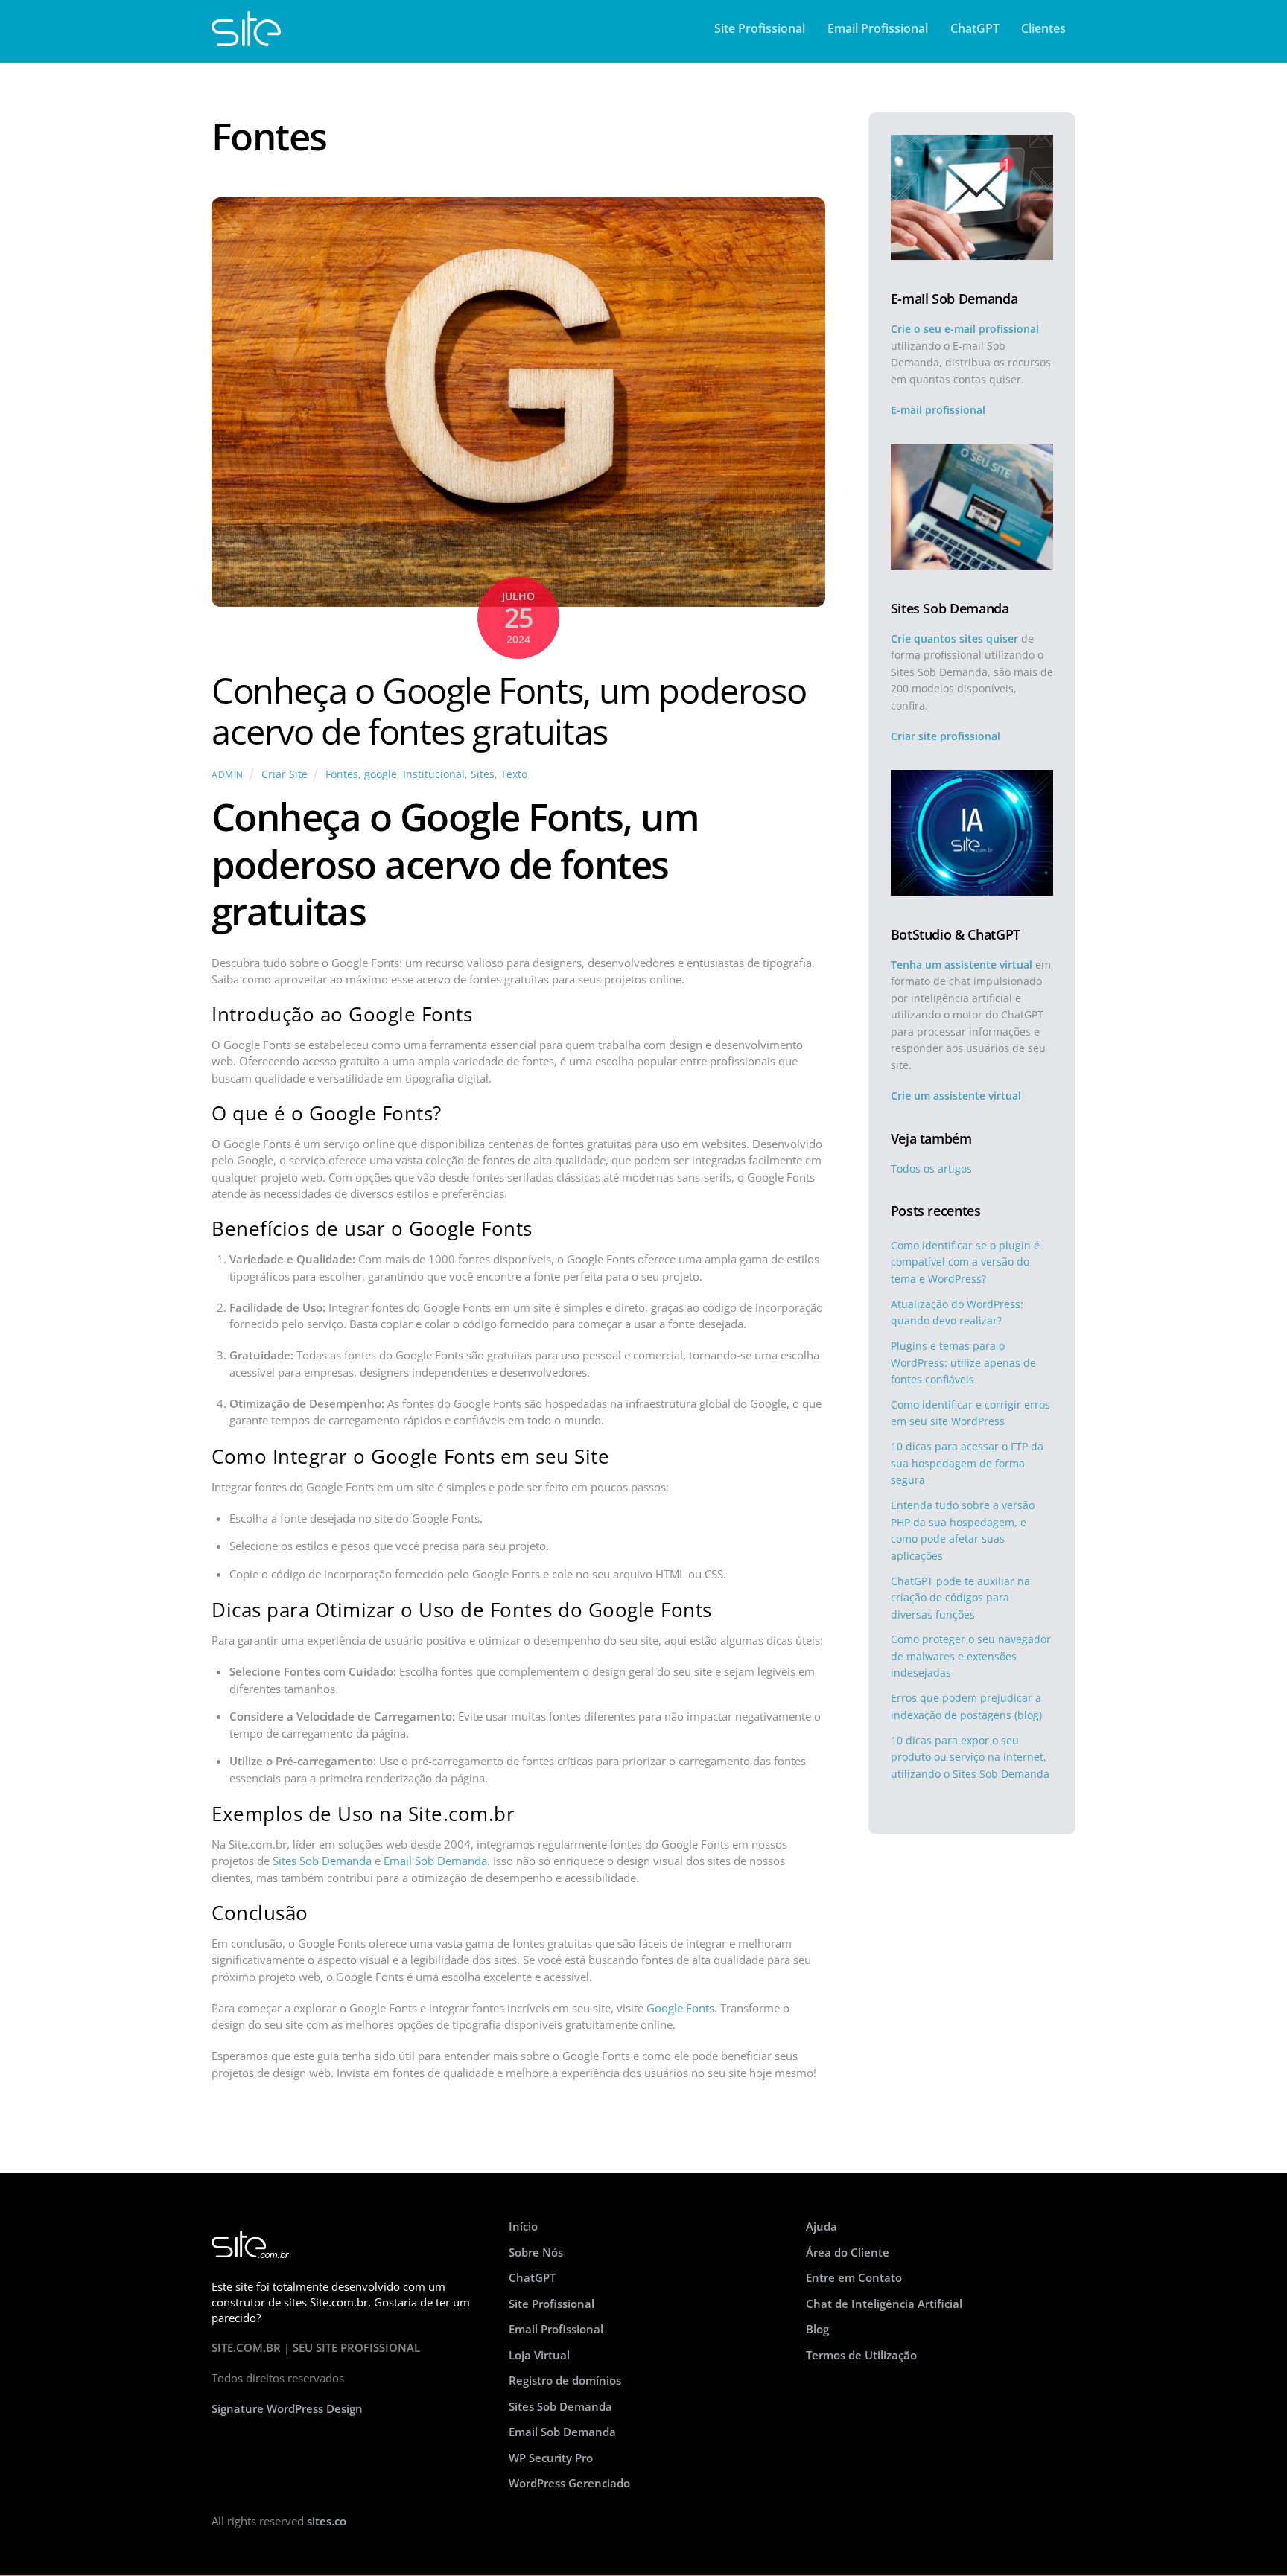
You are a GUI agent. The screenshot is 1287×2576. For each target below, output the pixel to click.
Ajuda (822, 2226)
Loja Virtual (539, 2355)
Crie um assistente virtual (956, 1096)
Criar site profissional (946, 736)
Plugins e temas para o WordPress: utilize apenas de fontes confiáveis (963, 1362)
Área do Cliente (848, 2252)
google (381, 774)
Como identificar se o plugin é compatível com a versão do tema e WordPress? (965, 1262)
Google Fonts (680, 2008)
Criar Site (285, 774)
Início (523, 2226)
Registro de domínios (565, 2380)
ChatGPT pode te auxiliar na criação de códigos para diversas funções (960, 1598)
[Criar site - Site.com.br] (246, 39)
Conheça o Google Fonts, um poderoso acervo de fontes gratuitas (509, 711)
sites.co (327, 2521)
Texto (514, 774)
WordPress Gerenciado (569, 2483)
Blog (817, 2329)
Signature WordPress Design (287, 2408)
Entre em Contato (854, 2277)
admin (228, 775)
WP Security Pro (551, 2458)
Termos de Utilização (861, 2355)
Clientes (1043, 28)
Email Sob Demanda (435, 1861)
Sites (483, 774)
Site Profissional (760, 28)
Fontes (342, 774)
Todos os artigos (931, 1169)
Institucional (434, 774)
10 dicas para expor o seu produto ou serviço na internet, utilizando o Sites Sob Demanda (970, 1757)
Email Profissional (878, 28)
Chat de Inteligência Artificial (884, 2304)
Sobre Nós (536, 2252)
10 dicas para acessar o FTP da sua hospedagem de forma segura (967, 1463)
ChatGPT (975, 28)
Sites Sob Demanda (322, 1861)
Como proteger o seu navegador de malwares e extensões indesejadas (971, 1656)
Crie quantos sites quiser (954, 638)
